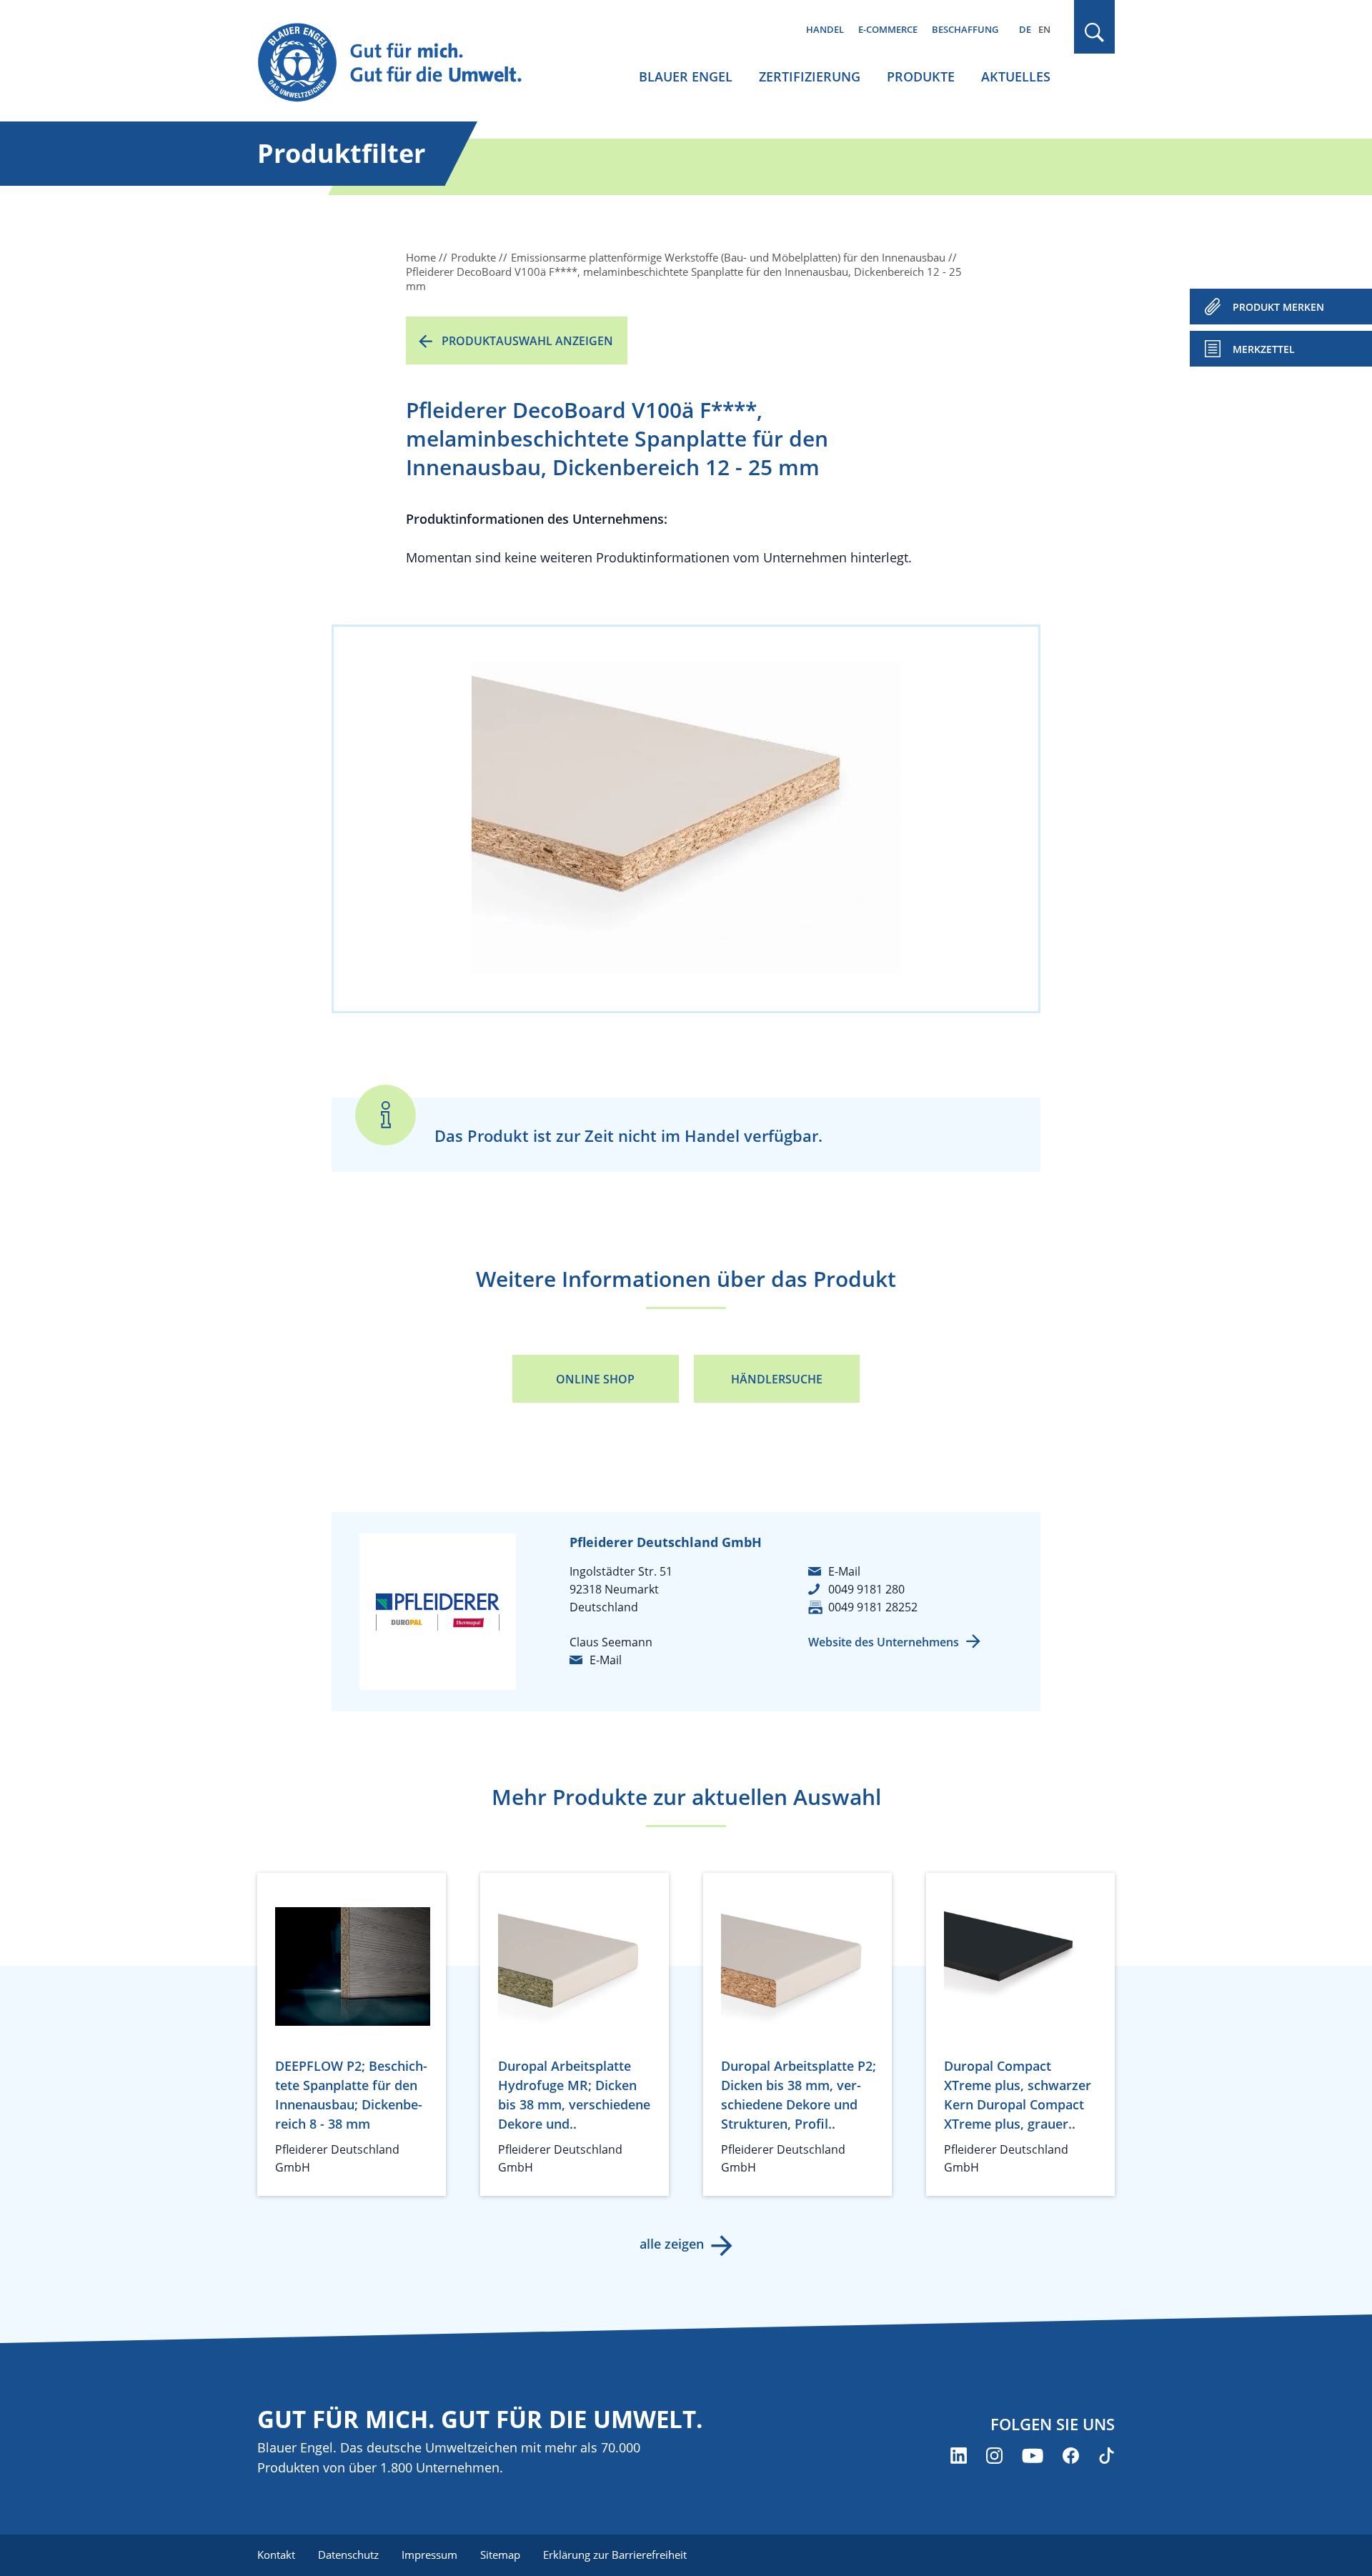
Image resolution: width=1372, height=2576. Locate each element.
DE (1025, 29)
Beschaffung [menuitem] (965, 29)
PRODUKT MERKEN (1278, 307)
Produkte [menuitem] (921, 76)
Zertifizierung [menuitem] (810, 76)
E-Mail (606, 1660)
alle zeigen (672, 2244)
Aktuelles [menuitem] (1016, 76)
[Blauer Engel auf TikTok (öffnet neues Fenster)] (1107, 2456)
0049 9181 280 (866, 1589)
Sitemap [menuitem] (500, 2555)
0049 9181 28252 (873, 1607)
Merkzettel (1264, 349)
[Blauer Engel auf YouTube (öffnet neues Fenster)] (1033, 2456)
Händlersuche (777, 1379)
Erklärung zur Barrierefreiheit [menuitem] (615, 2555)
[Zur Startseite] (403, 63)
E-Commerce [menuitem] (888, 29)
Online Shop (595, 1379)
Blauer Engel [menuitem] (686, 76)
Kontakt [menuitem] (276, 2555)
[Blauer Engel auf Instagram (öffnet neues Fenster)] (994, 2456)
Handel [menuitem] (825, 29)
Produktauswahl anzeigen (527, 341)
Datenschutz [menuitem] (348, 2555)
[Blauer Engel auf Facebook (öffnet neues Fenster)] (1071, 2456)
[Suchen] (1095, 33)
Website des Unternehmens (884, 1642)
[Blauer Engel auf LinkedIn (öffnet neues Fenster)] (959, 2456)
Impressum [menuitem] (429, 2555)
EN (1044, 29)
